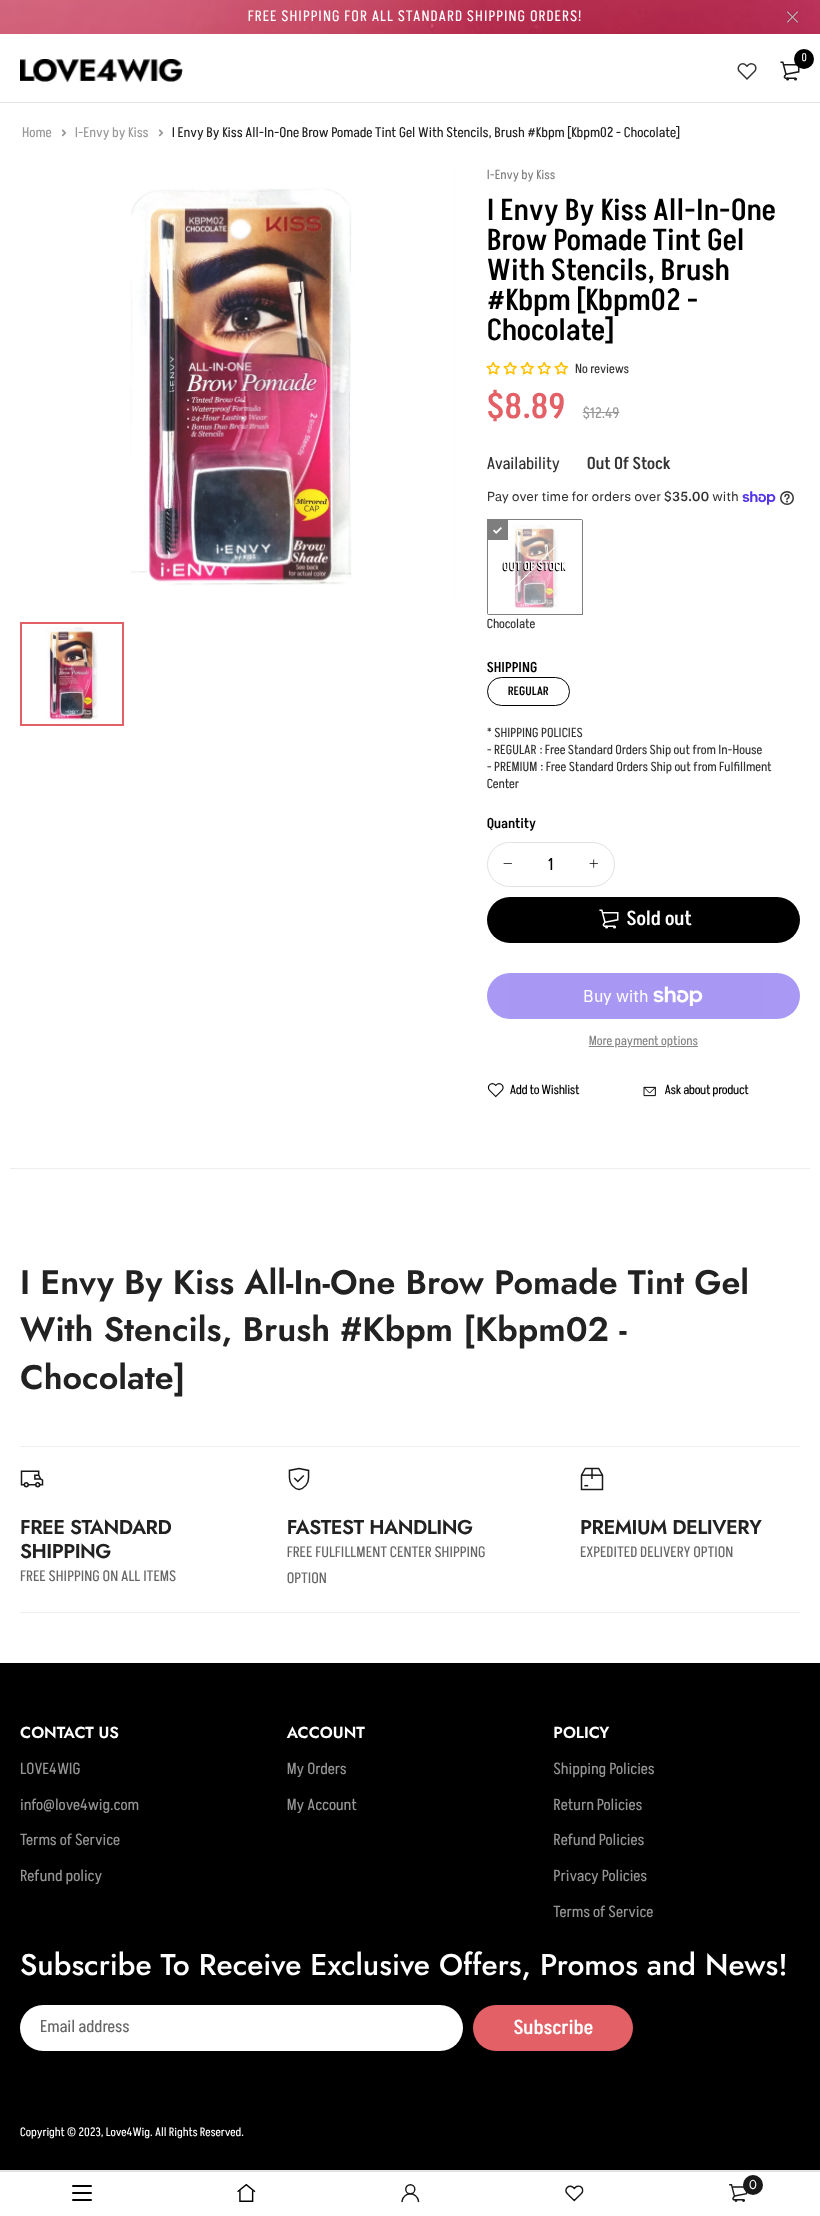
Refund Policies (598, 1841)
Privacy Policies (600, 1877)
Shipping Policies (603, 1770)
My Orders (317, 1770)
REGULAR (528, 691)
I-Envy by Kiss (113, 133)
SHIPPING (512, 668)
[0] (790, 71)
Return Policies (597, 1806)
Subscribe (553, 2028)
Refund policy (61, 1877)
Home (38, 133)
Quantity (511, 824)
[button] (528, 370)
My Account (322, 1806)
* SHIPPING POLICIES (535, 734)
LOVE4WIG (50, 1770)
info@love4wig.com (79, 1806)
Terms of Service (70, 1841)
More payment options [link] (643, 1042)
